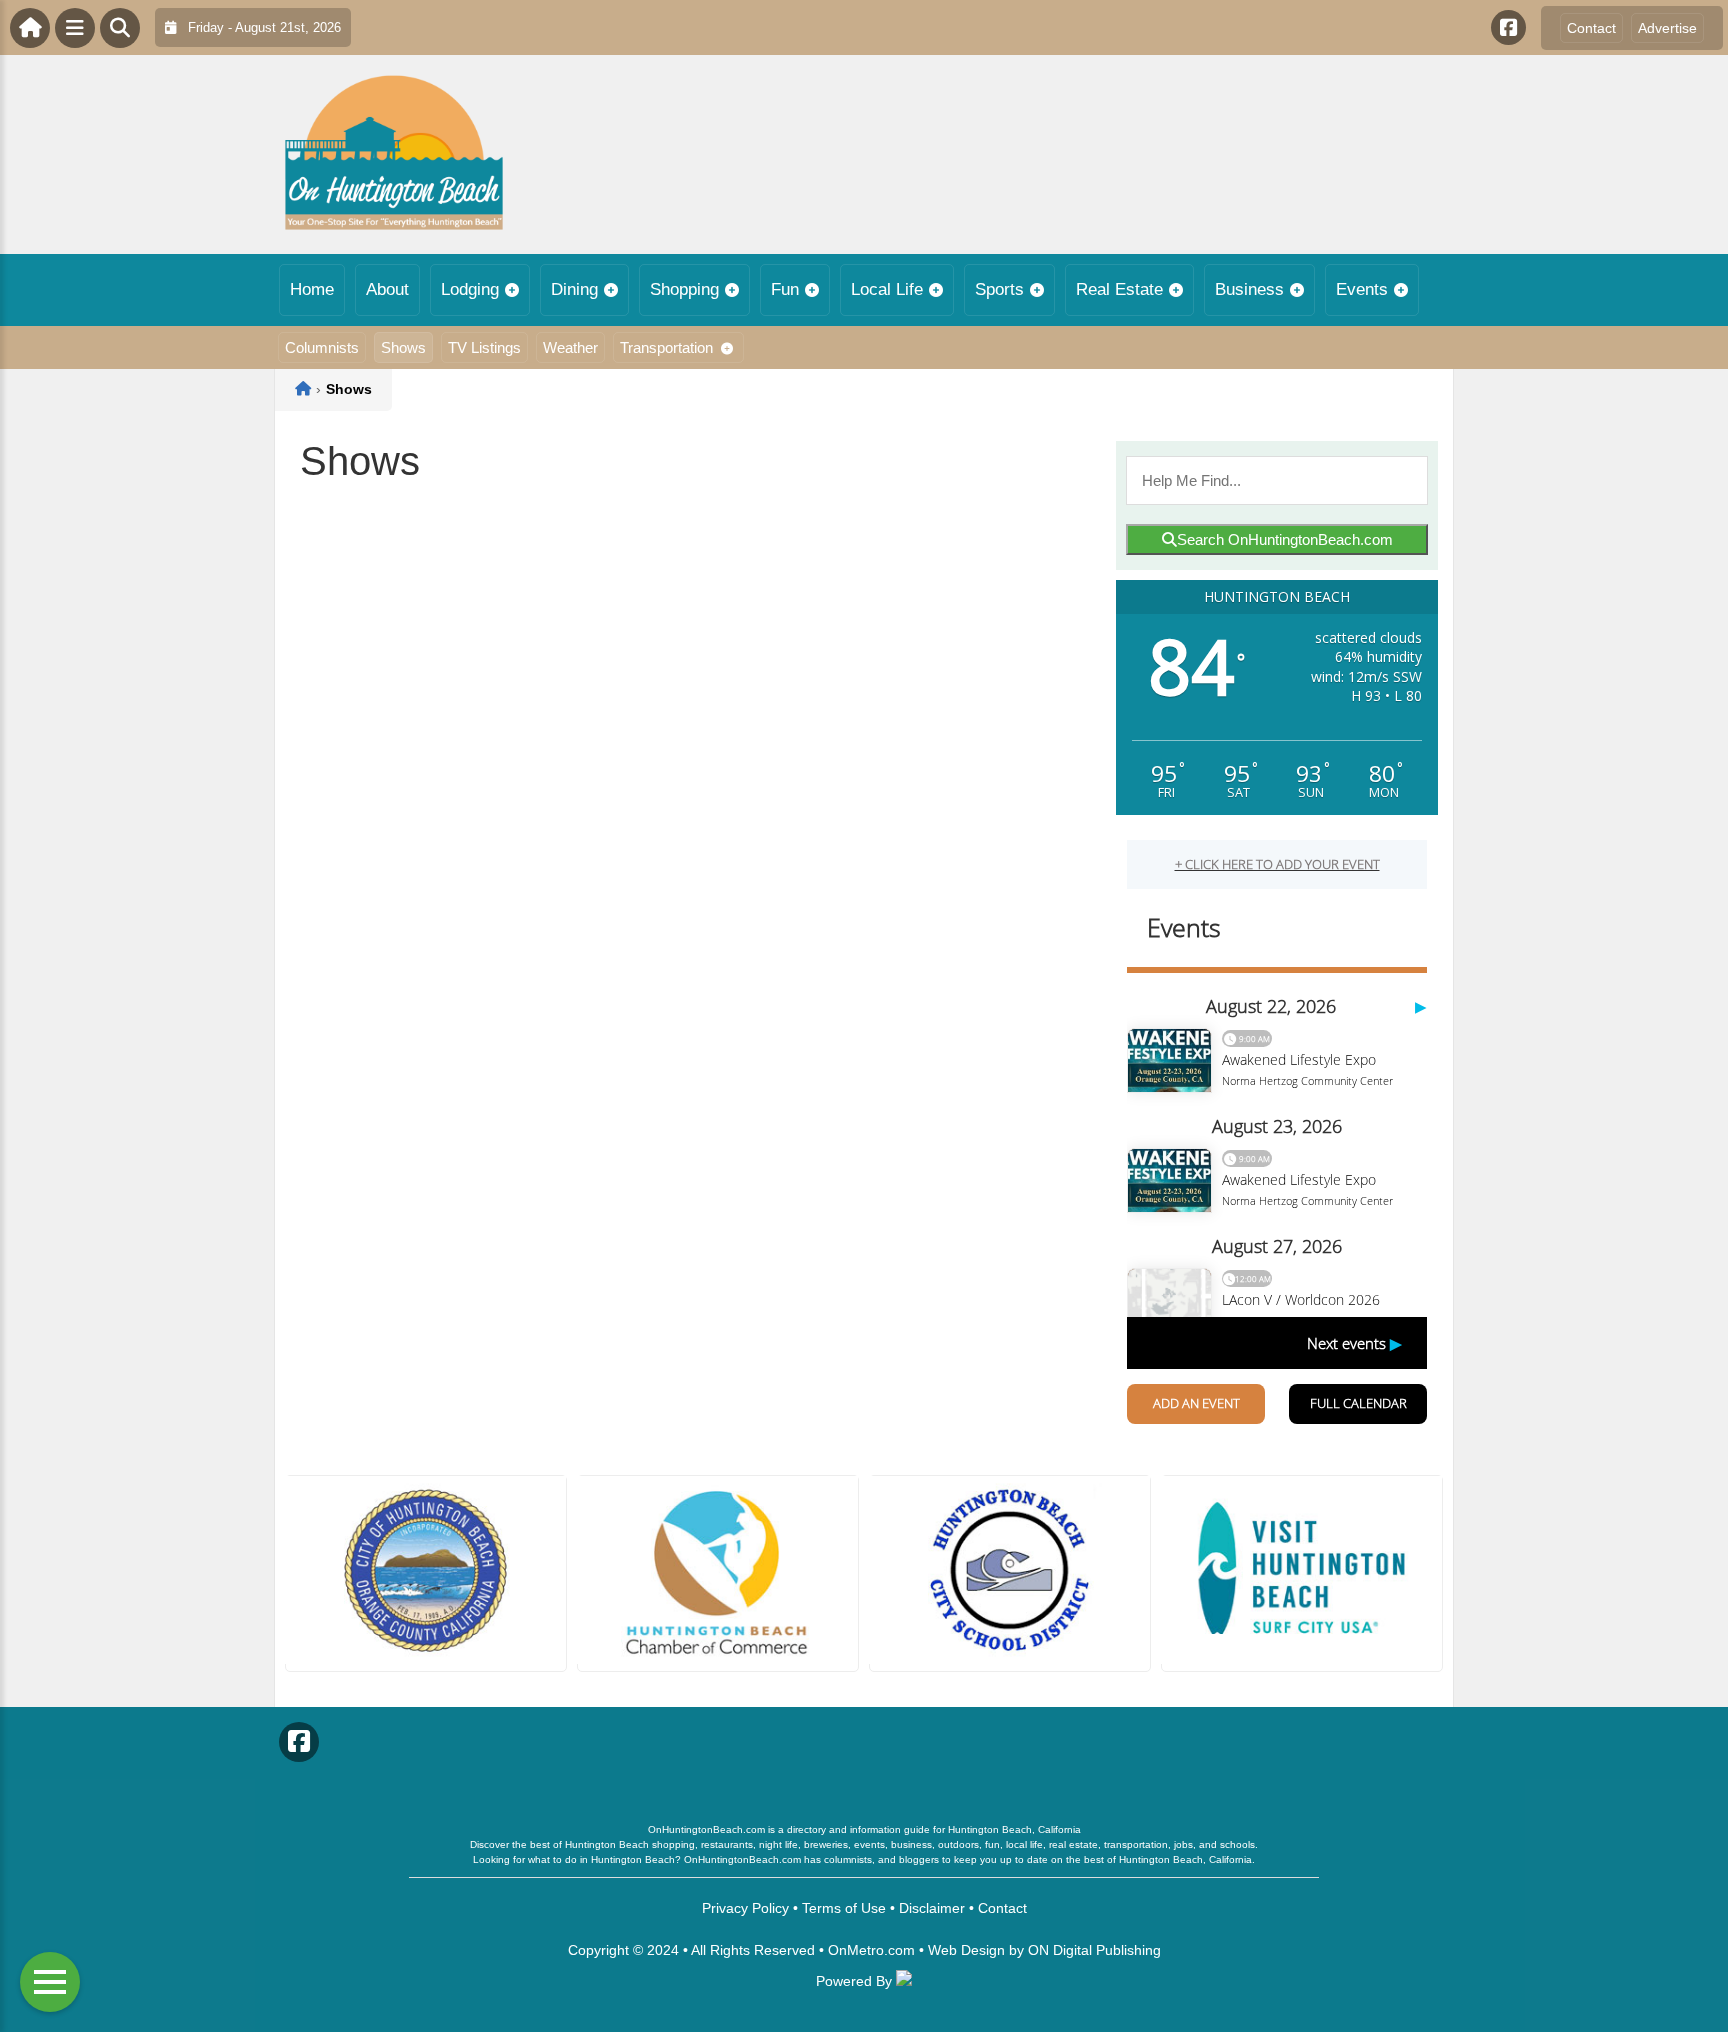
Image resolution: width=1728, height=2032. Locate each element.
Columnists (322, 347)
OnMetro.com (871, 1950)
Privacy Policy (745, 1908)
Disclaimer (932, 1908)
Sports (999, 289)
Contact (1591, 28)
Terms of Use (844, 1908)
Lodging (470, 289)
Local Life (887, 289)
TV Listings (484, 347)
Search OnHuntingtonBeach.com (1285, 539)
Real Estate (1119, 289)
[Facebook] (1508, 27)
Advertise (1667, 28)
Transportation (666, 347)
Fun (785, 289)
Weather (570, 347)
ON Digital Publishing (1094, 1950)
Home (312, 289)
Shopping (684, 289)
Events (1362, 289)
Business (1249, 289)
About (387, 289)
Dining (574, 289)
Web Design (966, 1950)
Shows (403, 347)
